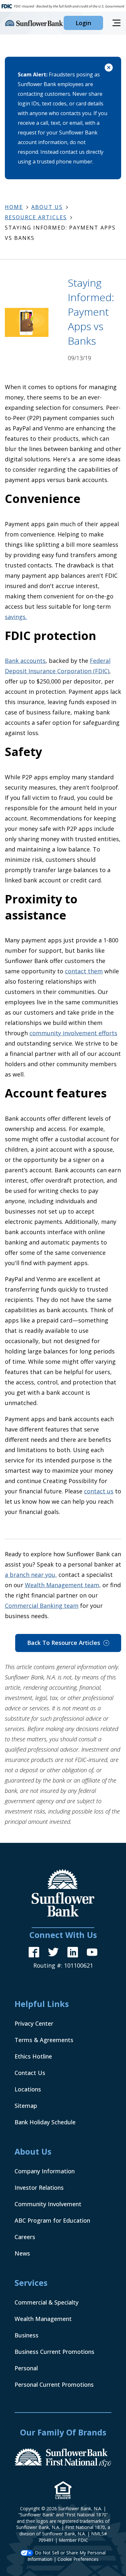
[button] (83, 23)
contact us (99, 1491)
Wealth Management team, (63, 1585)
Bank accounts (25, 661)
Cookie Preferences (78, 2559)
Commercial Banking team (42, 1606)
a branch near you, (31, 1575)
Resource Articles (36, 217)
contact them (84, 971)
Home (14, 207)
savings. (16, 617)
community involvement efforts (73, 1033)
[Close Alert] (109, 69)
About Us (47, 207)
